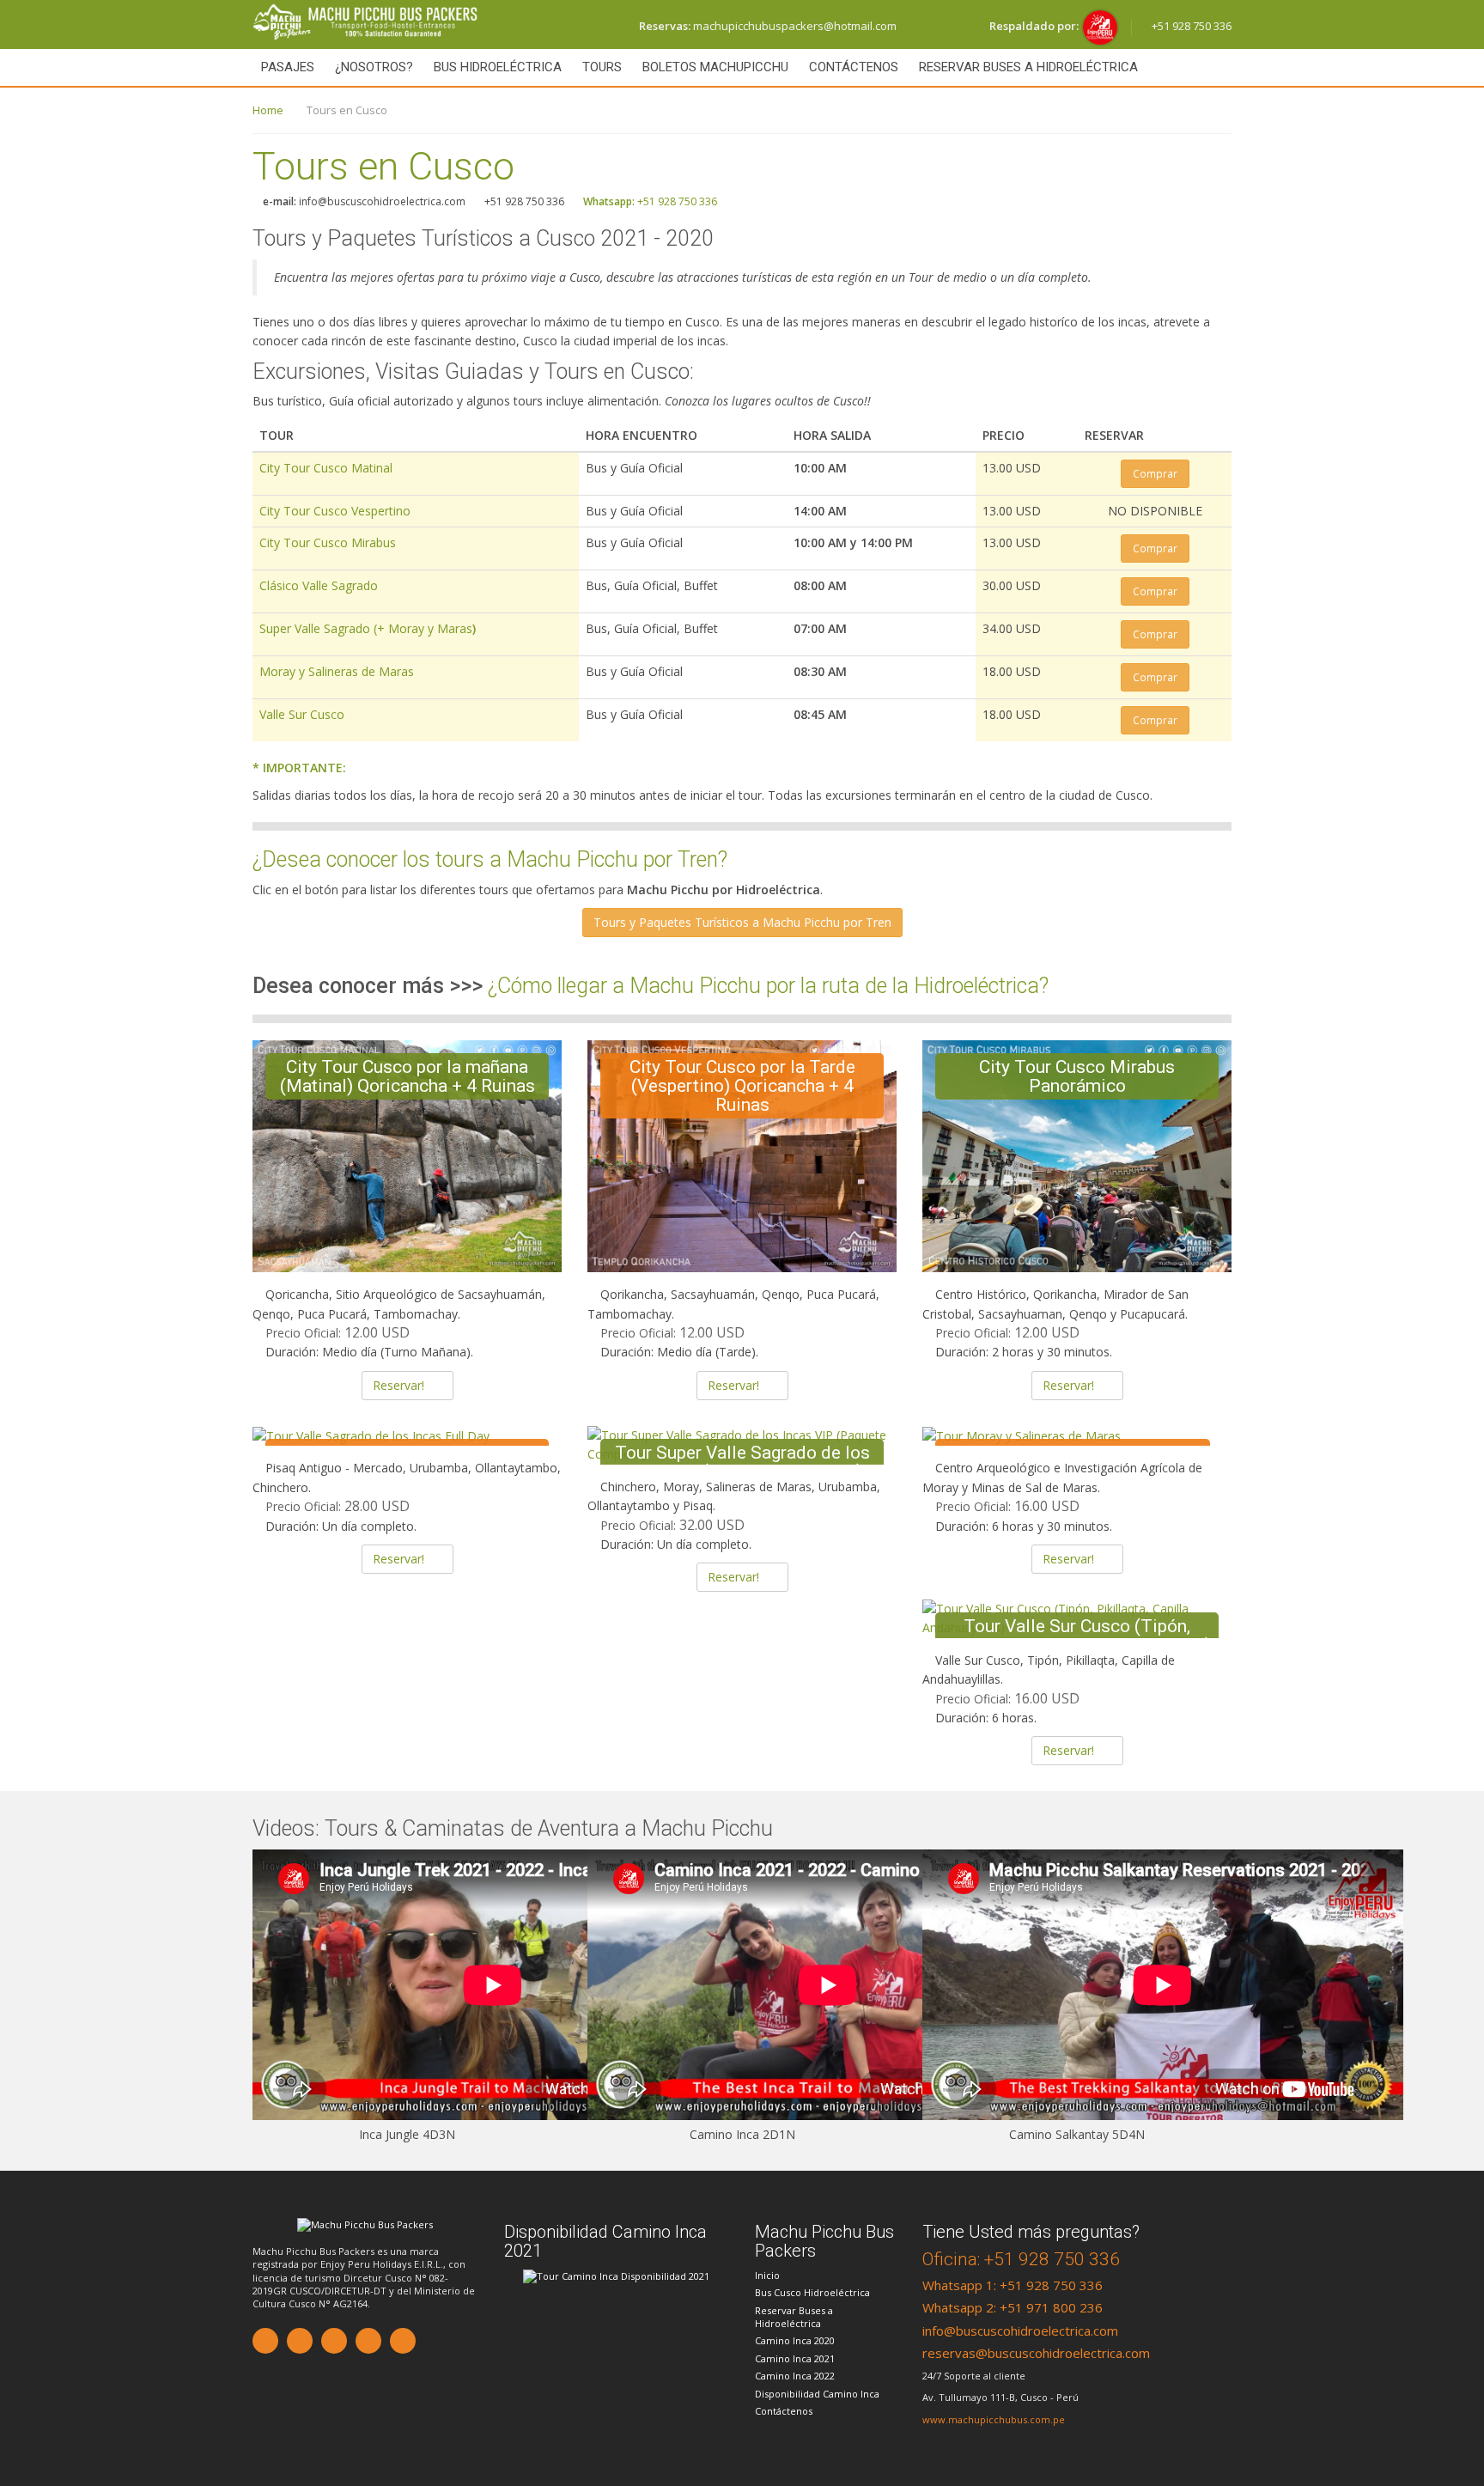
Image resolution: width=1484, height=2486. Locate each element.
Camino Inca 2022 (795, 2376)
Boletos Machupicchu (715, 67)
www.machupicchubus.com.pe (994, 2419)
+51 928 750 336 (1190, 26)
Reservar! (398, 1385)
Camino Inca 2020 (795, 2340)
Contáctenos (854, 67)
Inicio (767, 2275)
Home (268, 110)
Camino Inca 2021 (795, 2358)
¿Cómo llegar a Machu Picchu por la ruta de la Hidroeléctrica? (768, 986)
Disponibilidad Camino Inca (817, 2394)
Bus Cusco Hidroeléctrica (812, 2292)
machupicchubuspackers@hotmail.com (768, 26)
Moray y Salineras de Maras (337, 671)
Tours (602, 67)
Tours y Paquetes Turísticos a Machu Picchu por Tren (742, 922)
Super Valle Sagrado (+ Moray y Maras (368, 628)
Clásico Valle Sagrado (319, 585)
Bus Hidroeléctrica (498, 67)
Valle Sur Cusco (302, 714)
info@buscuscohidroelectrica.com (1020, 2331)
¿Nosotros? (374, 67)
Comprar (1155, 473)
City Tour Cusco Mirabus (328, 542)
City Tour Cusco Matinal (326, 468)
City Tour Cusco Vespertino (335, 511)
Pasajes (288, 67)
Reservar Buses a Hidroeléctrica (1028, 67)
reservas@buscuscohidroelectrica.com (1036, 2353)
